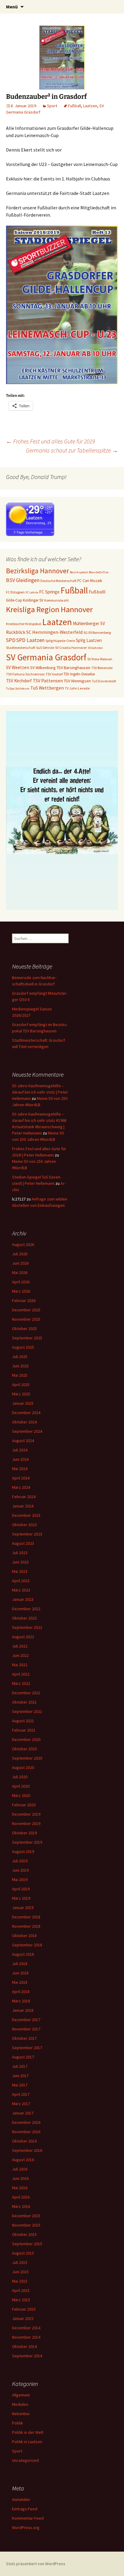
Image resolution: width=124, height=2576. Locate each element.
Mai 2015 (20, 2281)
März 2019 (21, 1898)
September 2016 (27, 2150)
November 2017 (26, 2029)
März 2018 (21, 2001)
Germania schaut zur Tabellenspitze (72, 450)
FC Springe (49, 592)
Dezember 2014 (26, 2328)
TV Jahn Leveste (77, 688)
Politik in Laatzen (27, 2442)
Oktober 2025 (24, 1329)
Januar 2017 (23, 2113)
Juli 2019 (20, 1861)
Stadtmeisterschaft (21, 648)
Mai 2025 (20, 1375)
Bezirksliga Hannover (37, 571)
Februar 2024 (24, 1497)
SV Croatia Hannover (71, 648)
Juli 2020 (20, 1777)
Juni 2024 (20, 1459)
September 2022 (27, 1627)
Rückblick (16, 632)
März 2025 (21, 1394)
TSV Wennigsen (77, 681)
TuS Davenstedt (104, 681)
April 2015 (21, 2290)
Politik (18, 2423)
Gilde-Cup (14, 600)
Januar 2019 (23, 1908)
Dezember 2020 (26, 1739)
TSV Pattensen (48, 681)
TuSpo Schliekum (18, 689)
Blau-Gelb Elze (99, 572)
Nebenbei (21, 2414)
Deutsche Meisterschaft (58, 581)
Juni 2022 (20, 1655)
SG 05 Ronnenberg (97, 632)
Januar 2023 (23, 1599)
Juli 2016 (20, 2169)
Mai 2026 (20, 1272)
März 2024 (21, 1487)
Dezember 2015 (26, 2216)
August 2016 (23, 2160)
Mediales (20, 2404)
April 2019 (21, 1889)
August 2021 (23, 1721)
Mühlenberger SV (89, 623)
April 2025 (21, 1385)
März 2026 (21, 1291)
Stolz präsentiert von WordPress (36, 2564)
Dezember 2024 (26, 1413)
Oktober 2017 (24, 2038)
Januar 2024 (23, 1506)
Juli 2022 (20, 1646)
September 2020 (27, 1758)
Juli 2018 (20, 1964)
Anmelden (21, 2499)
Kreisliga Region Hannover (49, 609)
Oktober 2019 (24, 1833)
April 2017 (21, 2094)
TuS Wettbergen (47, 688)
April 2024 (21, 1478)
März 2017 (21, 2104)
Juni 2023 (20, 1562)
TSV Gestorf (54, 674)
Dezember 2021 (26, 1693)
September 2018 (27, 1945)
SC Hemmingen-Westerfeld (54, 632)
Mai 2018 (20, 1982)
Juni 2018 (20, 1973)
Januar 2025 (23, 1403)
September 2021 (27, 1711)
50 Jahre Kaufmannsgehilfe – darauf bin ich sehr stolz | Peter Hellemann (40, 1092)
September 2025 (27, 1338)
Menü (12, 7)
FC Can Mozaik (90, 581)
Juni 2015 (20, 2272)
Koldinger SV (33, 600)
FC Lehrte (32, 592)
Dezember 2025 (26, 1310)
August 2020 (23, 1767)
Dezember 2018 (26, 1917)
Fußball (74, 106)
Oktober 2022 (24, 1618)
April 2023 (21, 1581)
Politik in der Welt (28, 2432)
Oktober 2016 (24, 2141)
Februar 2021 (24, 1730)
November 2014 (26, 2337)
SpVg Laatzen (89, 640)
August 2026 (23, 1244)
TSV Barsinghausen (73, 668)
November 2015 (26, 2225)
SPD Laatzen (30, 640)
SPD (11, 640)
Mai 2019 (20, 1880)
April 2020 (21, 1786)
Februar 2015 (24, 2309)
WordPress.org (26, 2527)
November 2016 (26, 2132)
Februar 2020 (24, 1805)
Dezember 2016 (26, 2122)
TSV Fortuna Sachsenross (25, 674)
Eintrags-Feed (25, 2509)
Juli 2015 (20, 2262)
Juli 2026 (20, 1254)
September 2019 (27, 1842)
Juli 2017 (20, 2066)
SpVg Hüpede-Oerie (60, 641)
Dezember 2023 (26, 1515)
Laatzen (90, 106)
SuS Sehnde (45, 648)
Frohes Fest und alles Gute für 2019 (50, 441)
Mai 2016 (20, 2188)
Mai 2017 (20, 2085)
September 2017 (27, 2048)
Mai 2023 (20, 1571)
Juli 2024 (20, 1450)
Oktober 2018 (24, 1936)
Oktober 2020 (24, 1749)
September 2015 (27, 2244)
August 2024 (23, 1441)
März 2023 (21, 1590)
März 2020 (21, 1795)
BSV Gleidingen (23, 580)
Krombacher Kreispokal (24, 624)
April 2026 (21, 1282)
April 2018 (21, 1992)
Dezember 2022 (26, 1609)
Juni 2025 (20, 1366)
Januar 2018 (23, 2010)
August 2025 (23, 1347)
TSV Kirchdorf (19, 681)
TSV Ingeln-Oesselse (79, 674)
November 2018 (26, 1926)
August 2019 (23, 1851)
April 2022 (21, 1674)
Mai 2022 (20, 1665)
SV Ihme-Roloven (100, 659)
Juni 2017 (20, 2076)
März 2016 (21, 2206)
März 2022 (21, 1683)
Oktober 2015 (24, 2234)
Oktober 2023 (24, 1525)
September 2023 (27, 1534)
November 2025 (26, 1319)
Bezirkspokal (79, 572)
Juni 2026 (20, 1263)
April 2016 (21, 2197)
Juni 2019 (20, 1870)
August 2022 (23, 1637)
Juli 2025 (20, 1357)
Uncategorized (25, 2460)
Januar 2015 (23, 2318)
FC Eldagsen (15, 592)
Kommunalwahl (56, 600)
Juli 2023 (20, 1553)
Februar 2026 (24, 1301)
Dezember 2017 (26, 2020)
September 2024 (27, 1431)
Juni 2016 (20, 2178)
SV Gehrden (95, 648)
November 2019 (26, 1823)
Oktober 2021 (24, 1702)
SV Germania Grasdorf (46, 657)
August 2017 (23, 2057)
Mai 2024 (20, 1469)
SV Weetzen (18, 667)
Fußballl (97, 592)
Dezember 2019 (26, 1814)
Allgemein (21, 2395)
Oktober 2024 (24, 1422)
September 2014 (27, 2356)
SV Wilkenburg (43, 668)
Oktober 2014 (24, 2346)
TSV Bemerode (102, 668)
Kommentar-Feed (28, 2518)
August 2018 (23, 1954)
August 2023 (23, 1543)
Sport (52, 106)
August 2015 (23, 2253)
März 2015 (21, 2300)
